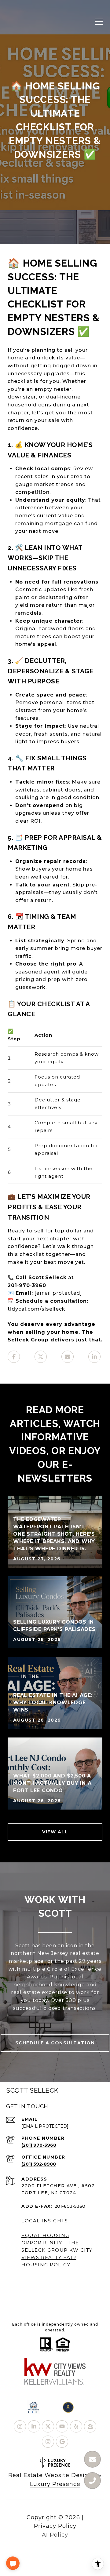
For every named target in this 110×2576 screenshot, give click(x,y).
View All (55, 1832)
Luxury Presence (55, 2484)
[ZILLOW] (90, 2426)
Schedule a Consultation (55, 2043)
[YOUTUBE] (62, 2426)
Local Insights (45, 2221)
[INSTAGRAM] (20, 2426)
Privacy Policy (55, 2526)
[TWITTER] (48, 2426)
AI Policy (55, 2535)
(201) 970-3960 (39, 2145)
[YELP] (76, 2426)
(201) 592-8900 (39, 2164)
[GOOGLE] (62, 2442)
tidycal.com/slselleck (37, 1309)
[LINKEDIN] (34, 2426)
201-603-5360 (70, 2206)
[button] (13, 2563)
